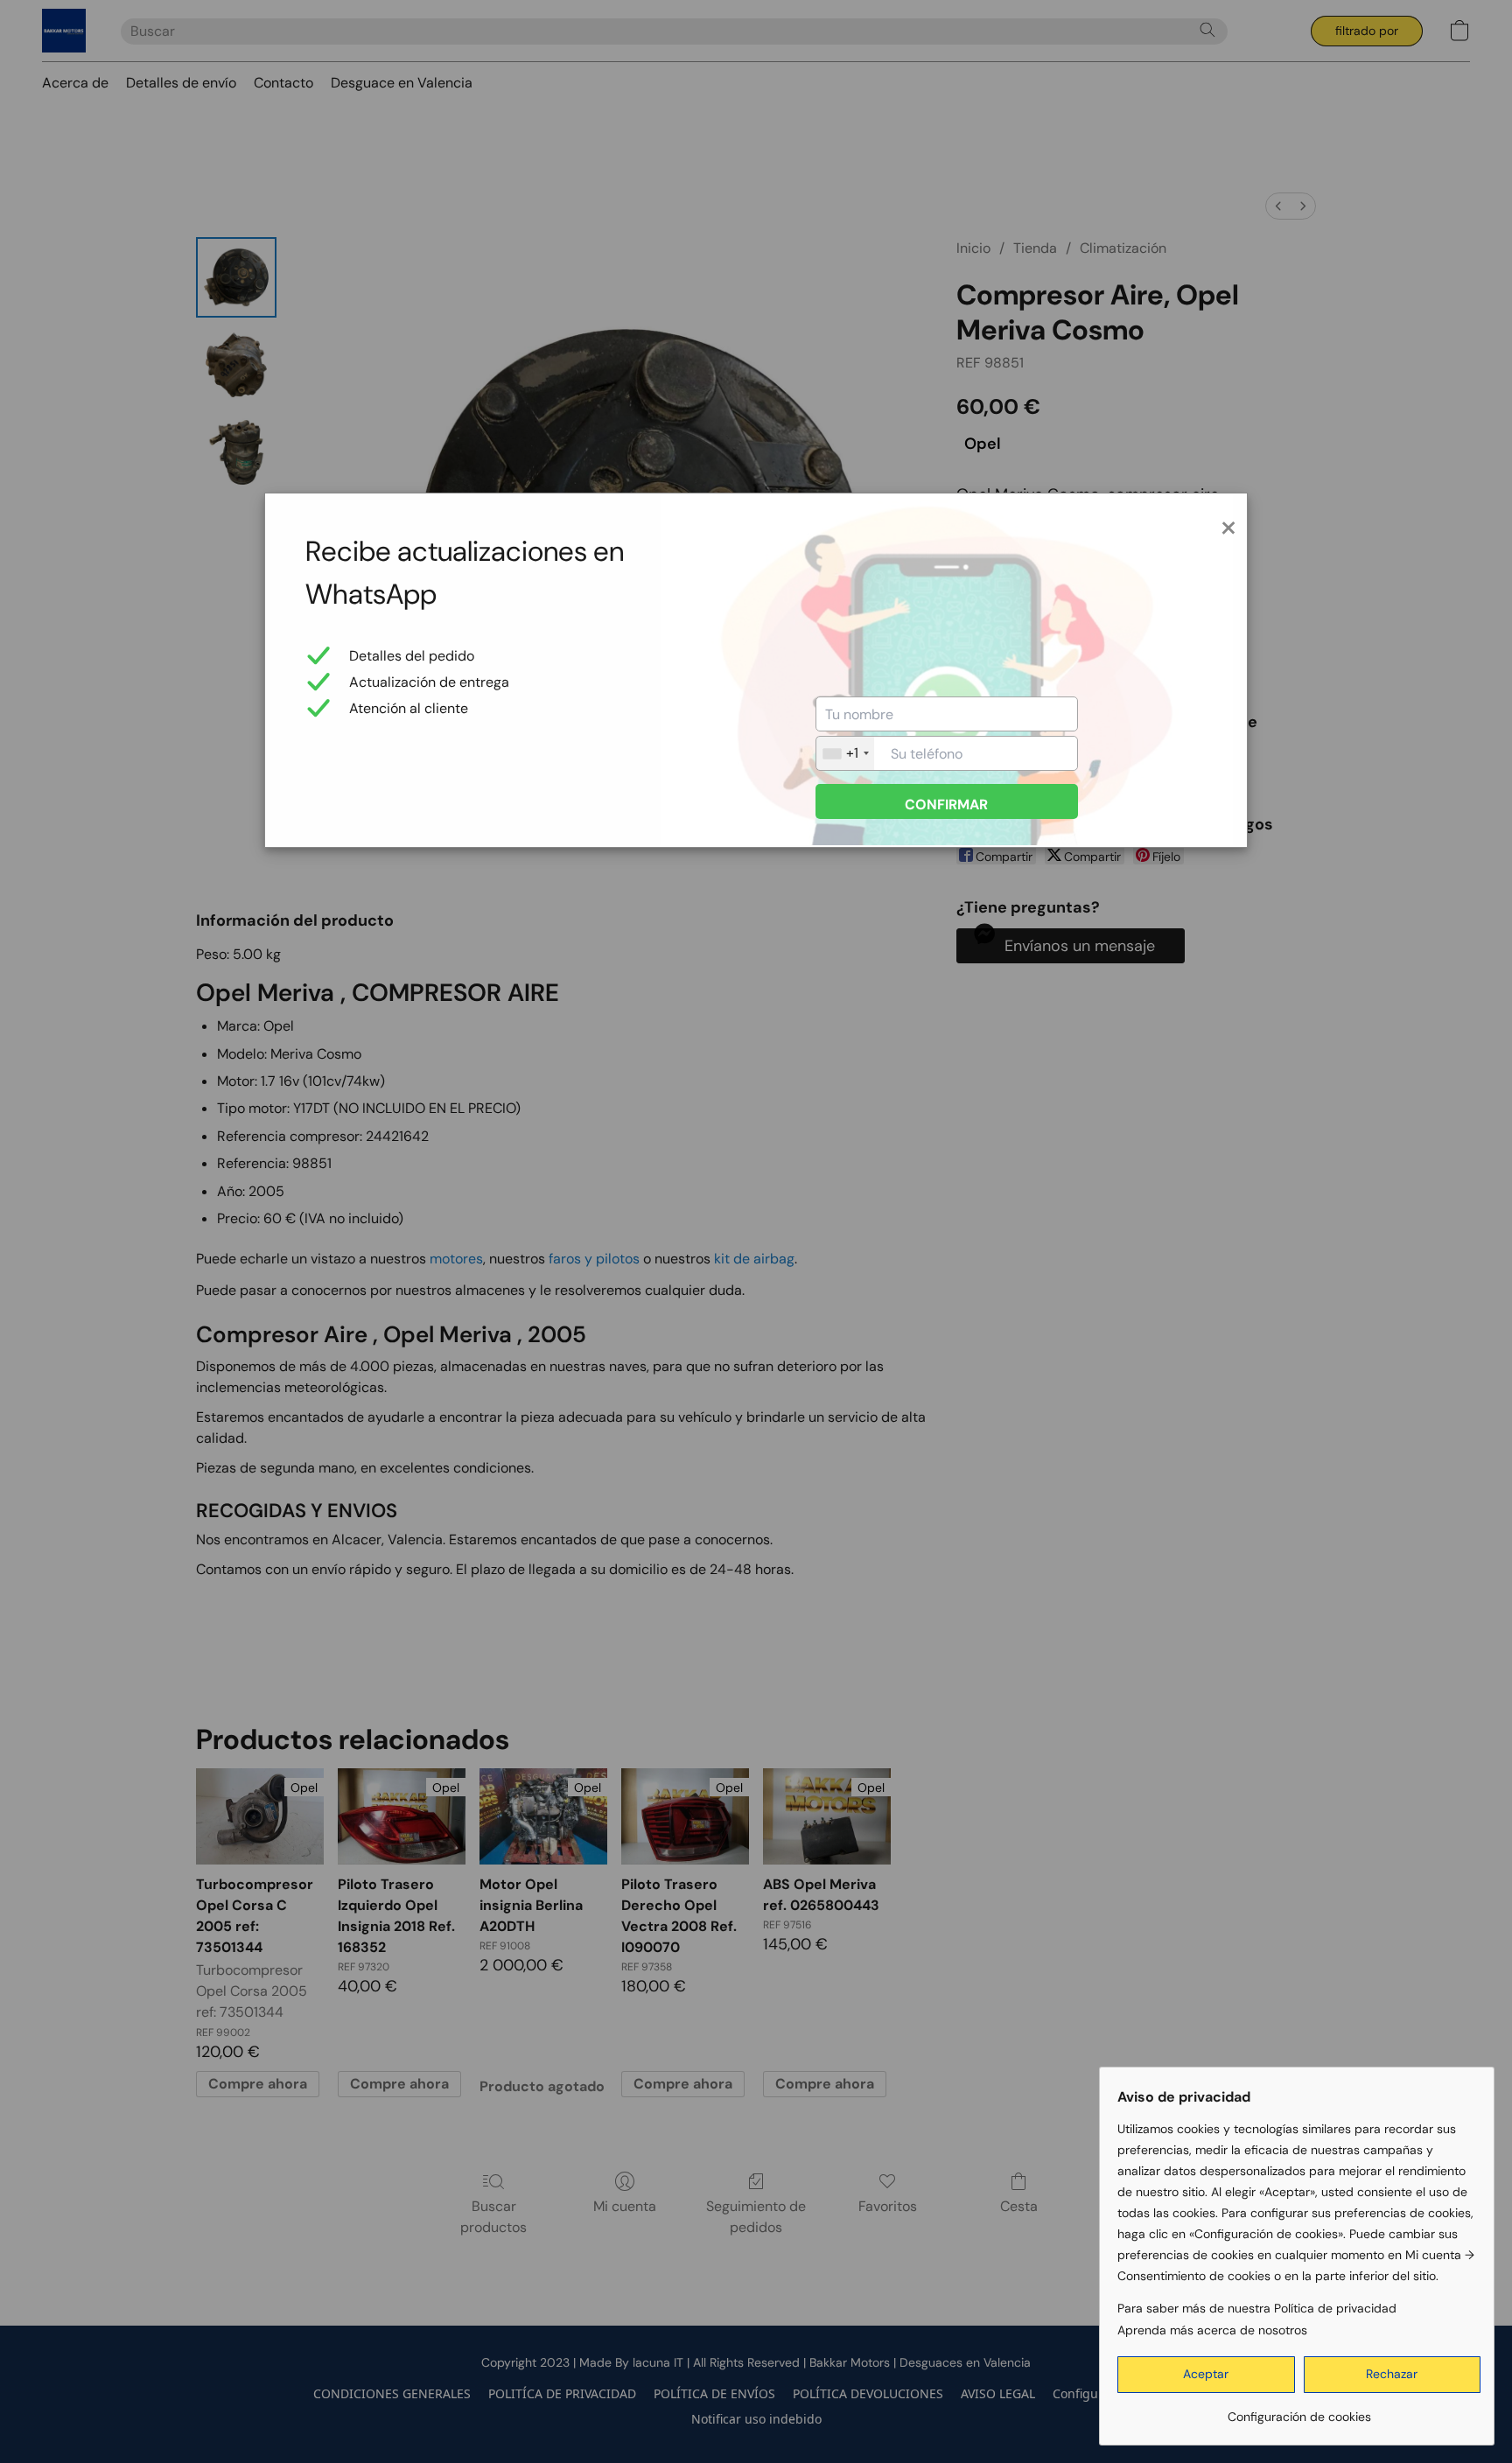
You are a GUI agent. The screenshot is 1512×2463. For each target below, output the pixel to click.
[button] (1206, 2375)
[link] (1299, 2410)
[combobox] (845, 753)
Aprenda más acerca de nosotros (1212, 2330)
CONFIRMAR (946, 805)
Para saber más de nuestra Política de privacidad (1257, 2308)
